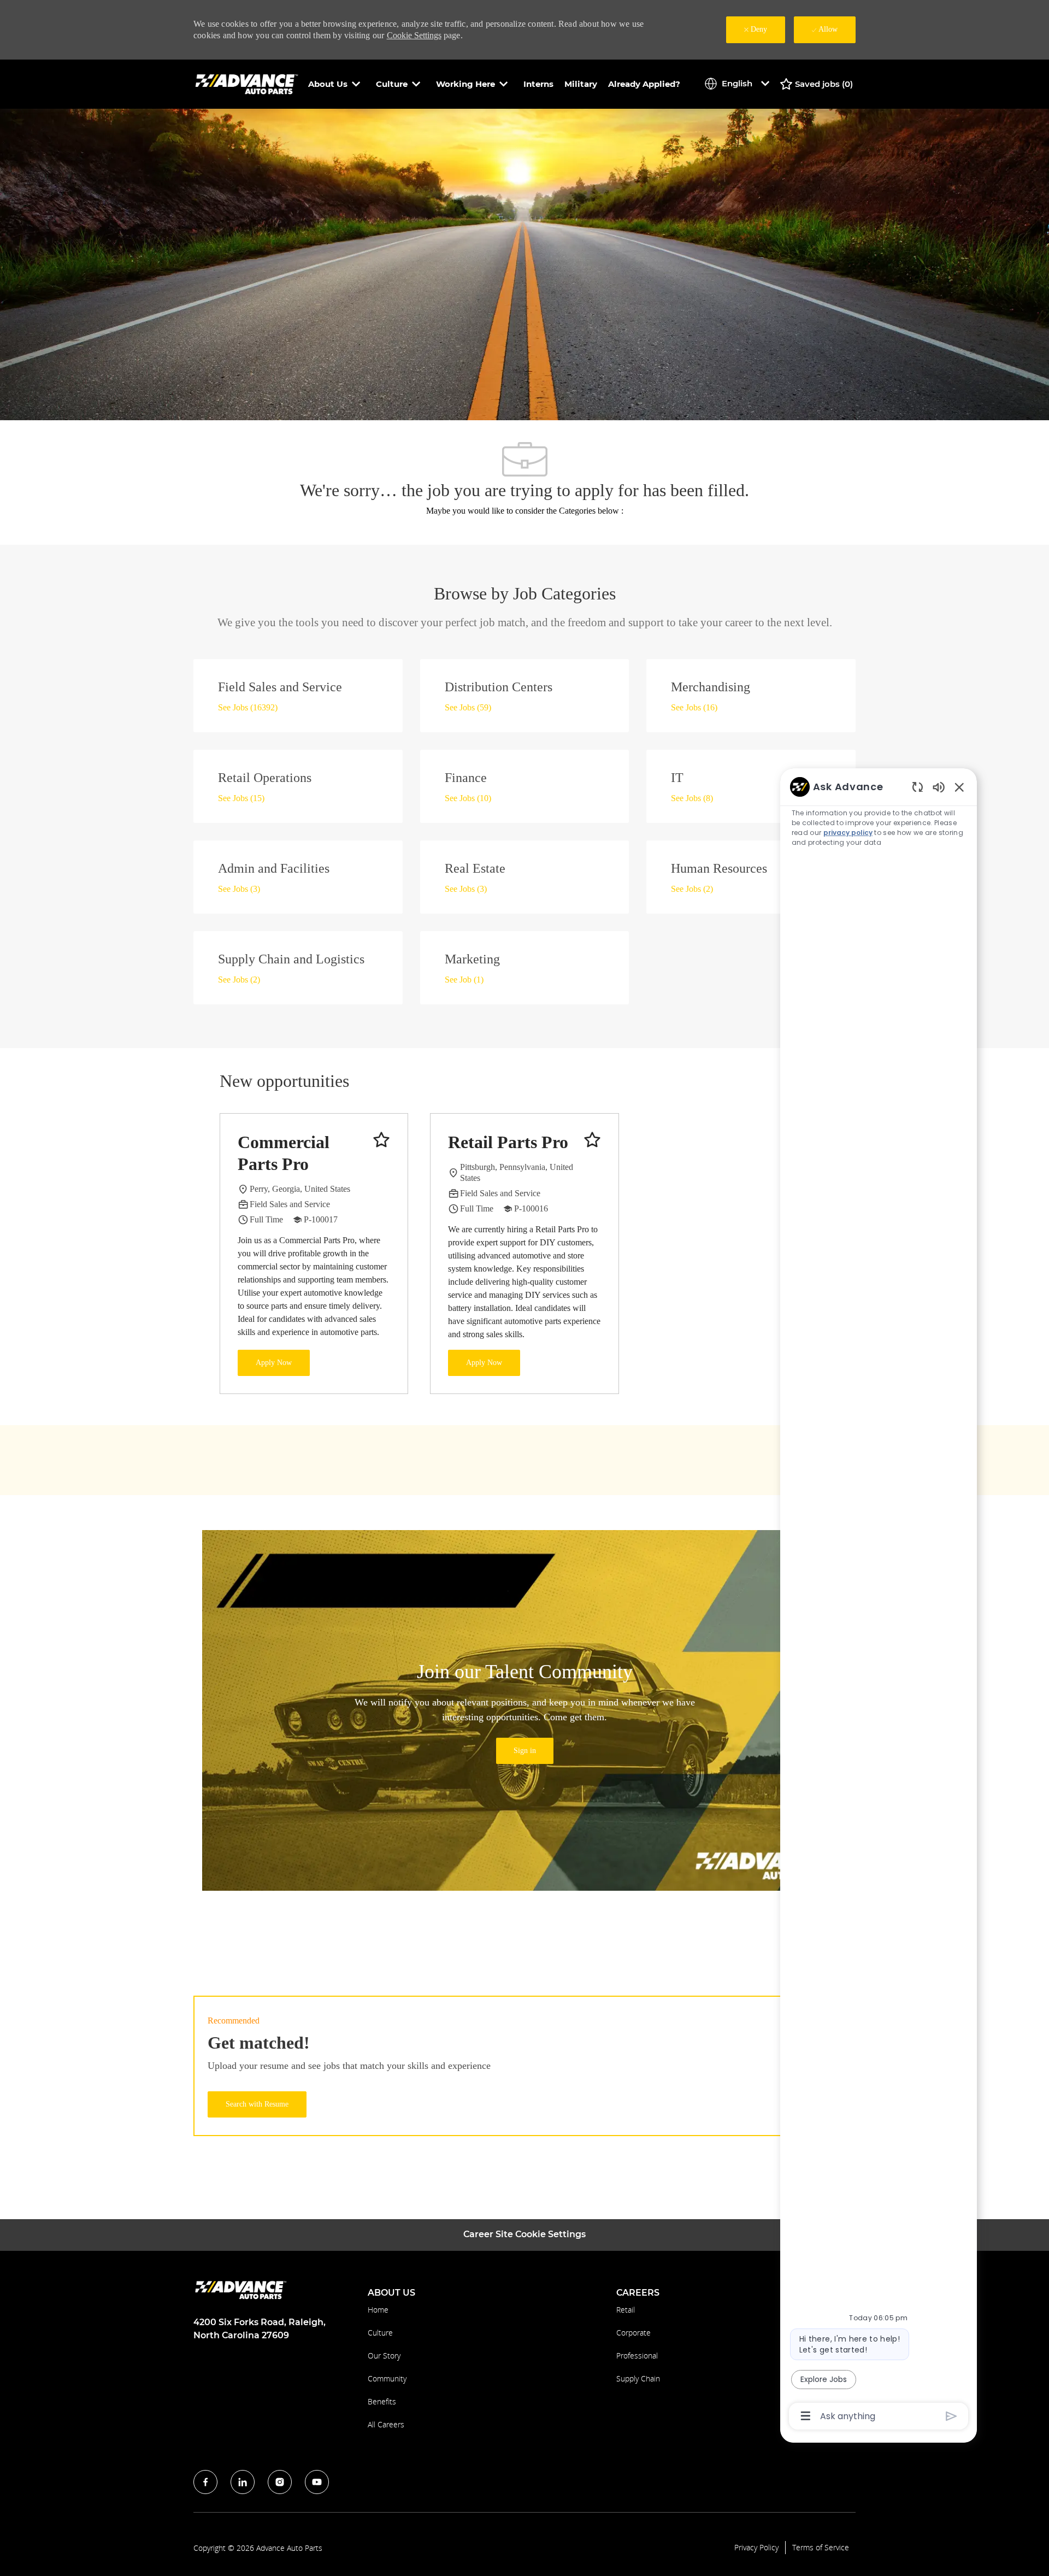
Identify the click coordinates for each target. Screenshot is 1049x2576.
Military (581, 84)
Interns (538, 84)
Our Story (384, 2356)
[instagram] (280, 2482)
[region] (879, 1601)
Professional (637, 2356)
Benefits (382, 2401)
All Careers (386, 2424)
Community (387, 2378)
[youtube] (317, 2482)
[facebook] (205, 2482)
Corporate (633, 2333)
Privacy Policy (756, 2548)
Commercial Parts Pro (284, 1153)
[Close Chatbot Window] (959, 787)
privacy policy (848, 833)
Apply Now (274, 1363)
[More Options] (806, 2416)
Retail (626, 2310)
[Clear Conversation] (918, 787)
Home (378, 2310)
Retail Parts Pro (508, 1142)
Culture (380, 2333)
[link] (525, 1751)
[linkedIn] (243, 2482)
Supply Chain (638, 2378)
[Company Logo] (248, 83)
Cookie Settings (414, 35)
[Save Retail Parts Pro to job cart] (592, 1140)
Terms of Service (821, 2548)
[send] (951, 2416)
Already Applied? (644, 84)
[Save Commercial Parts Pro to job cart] (381, 1140)
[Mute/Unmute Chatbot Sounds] (939, 787)
